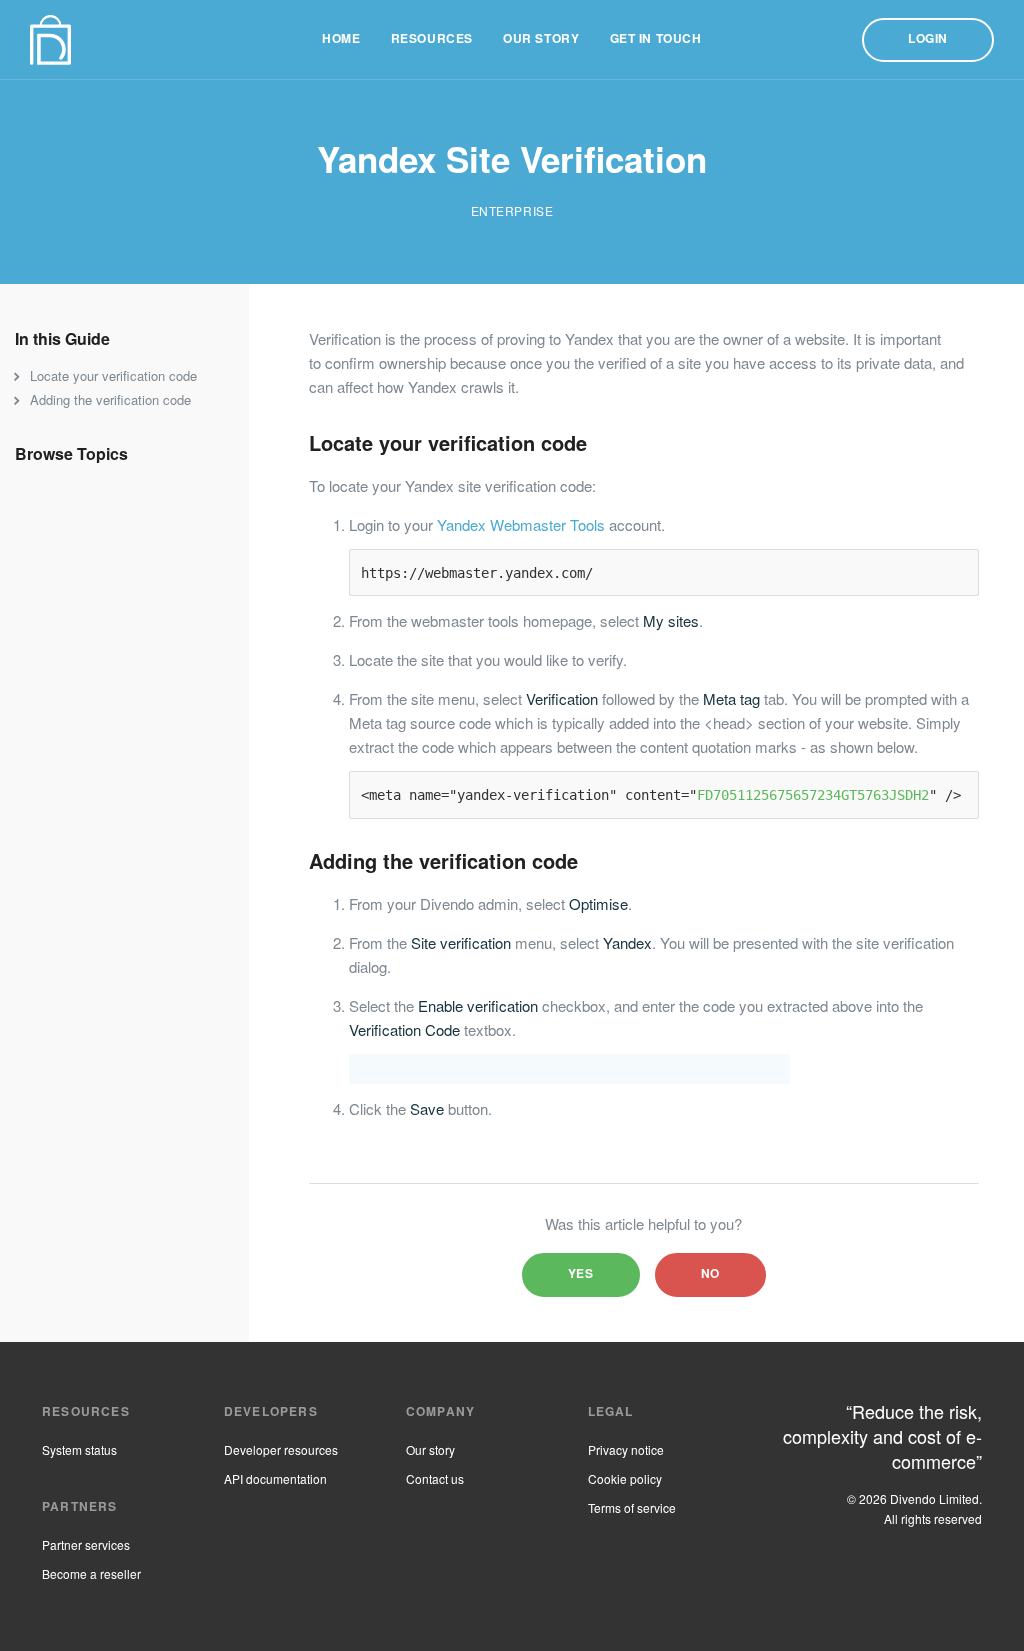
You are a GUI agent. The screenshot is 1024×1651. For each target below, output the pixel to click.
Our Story (541, 39)
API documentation (275, 1481)
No (710, 1274)
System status (79, 1452)
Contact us (435, 1481)
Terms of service (632, 1510)
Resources (432, 39)
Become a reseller (91, 1576)
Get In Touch (656, 39)
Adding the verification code (110, 401)
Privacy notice (626, 1452)
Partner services (86, 1547)
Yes (581, 1274)
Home (341, 39)
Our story (430, 1452)
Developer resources (281, 1452)
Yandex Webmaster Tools (521, 527)
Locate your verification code (113, 377)
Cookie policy (625, 1481)
